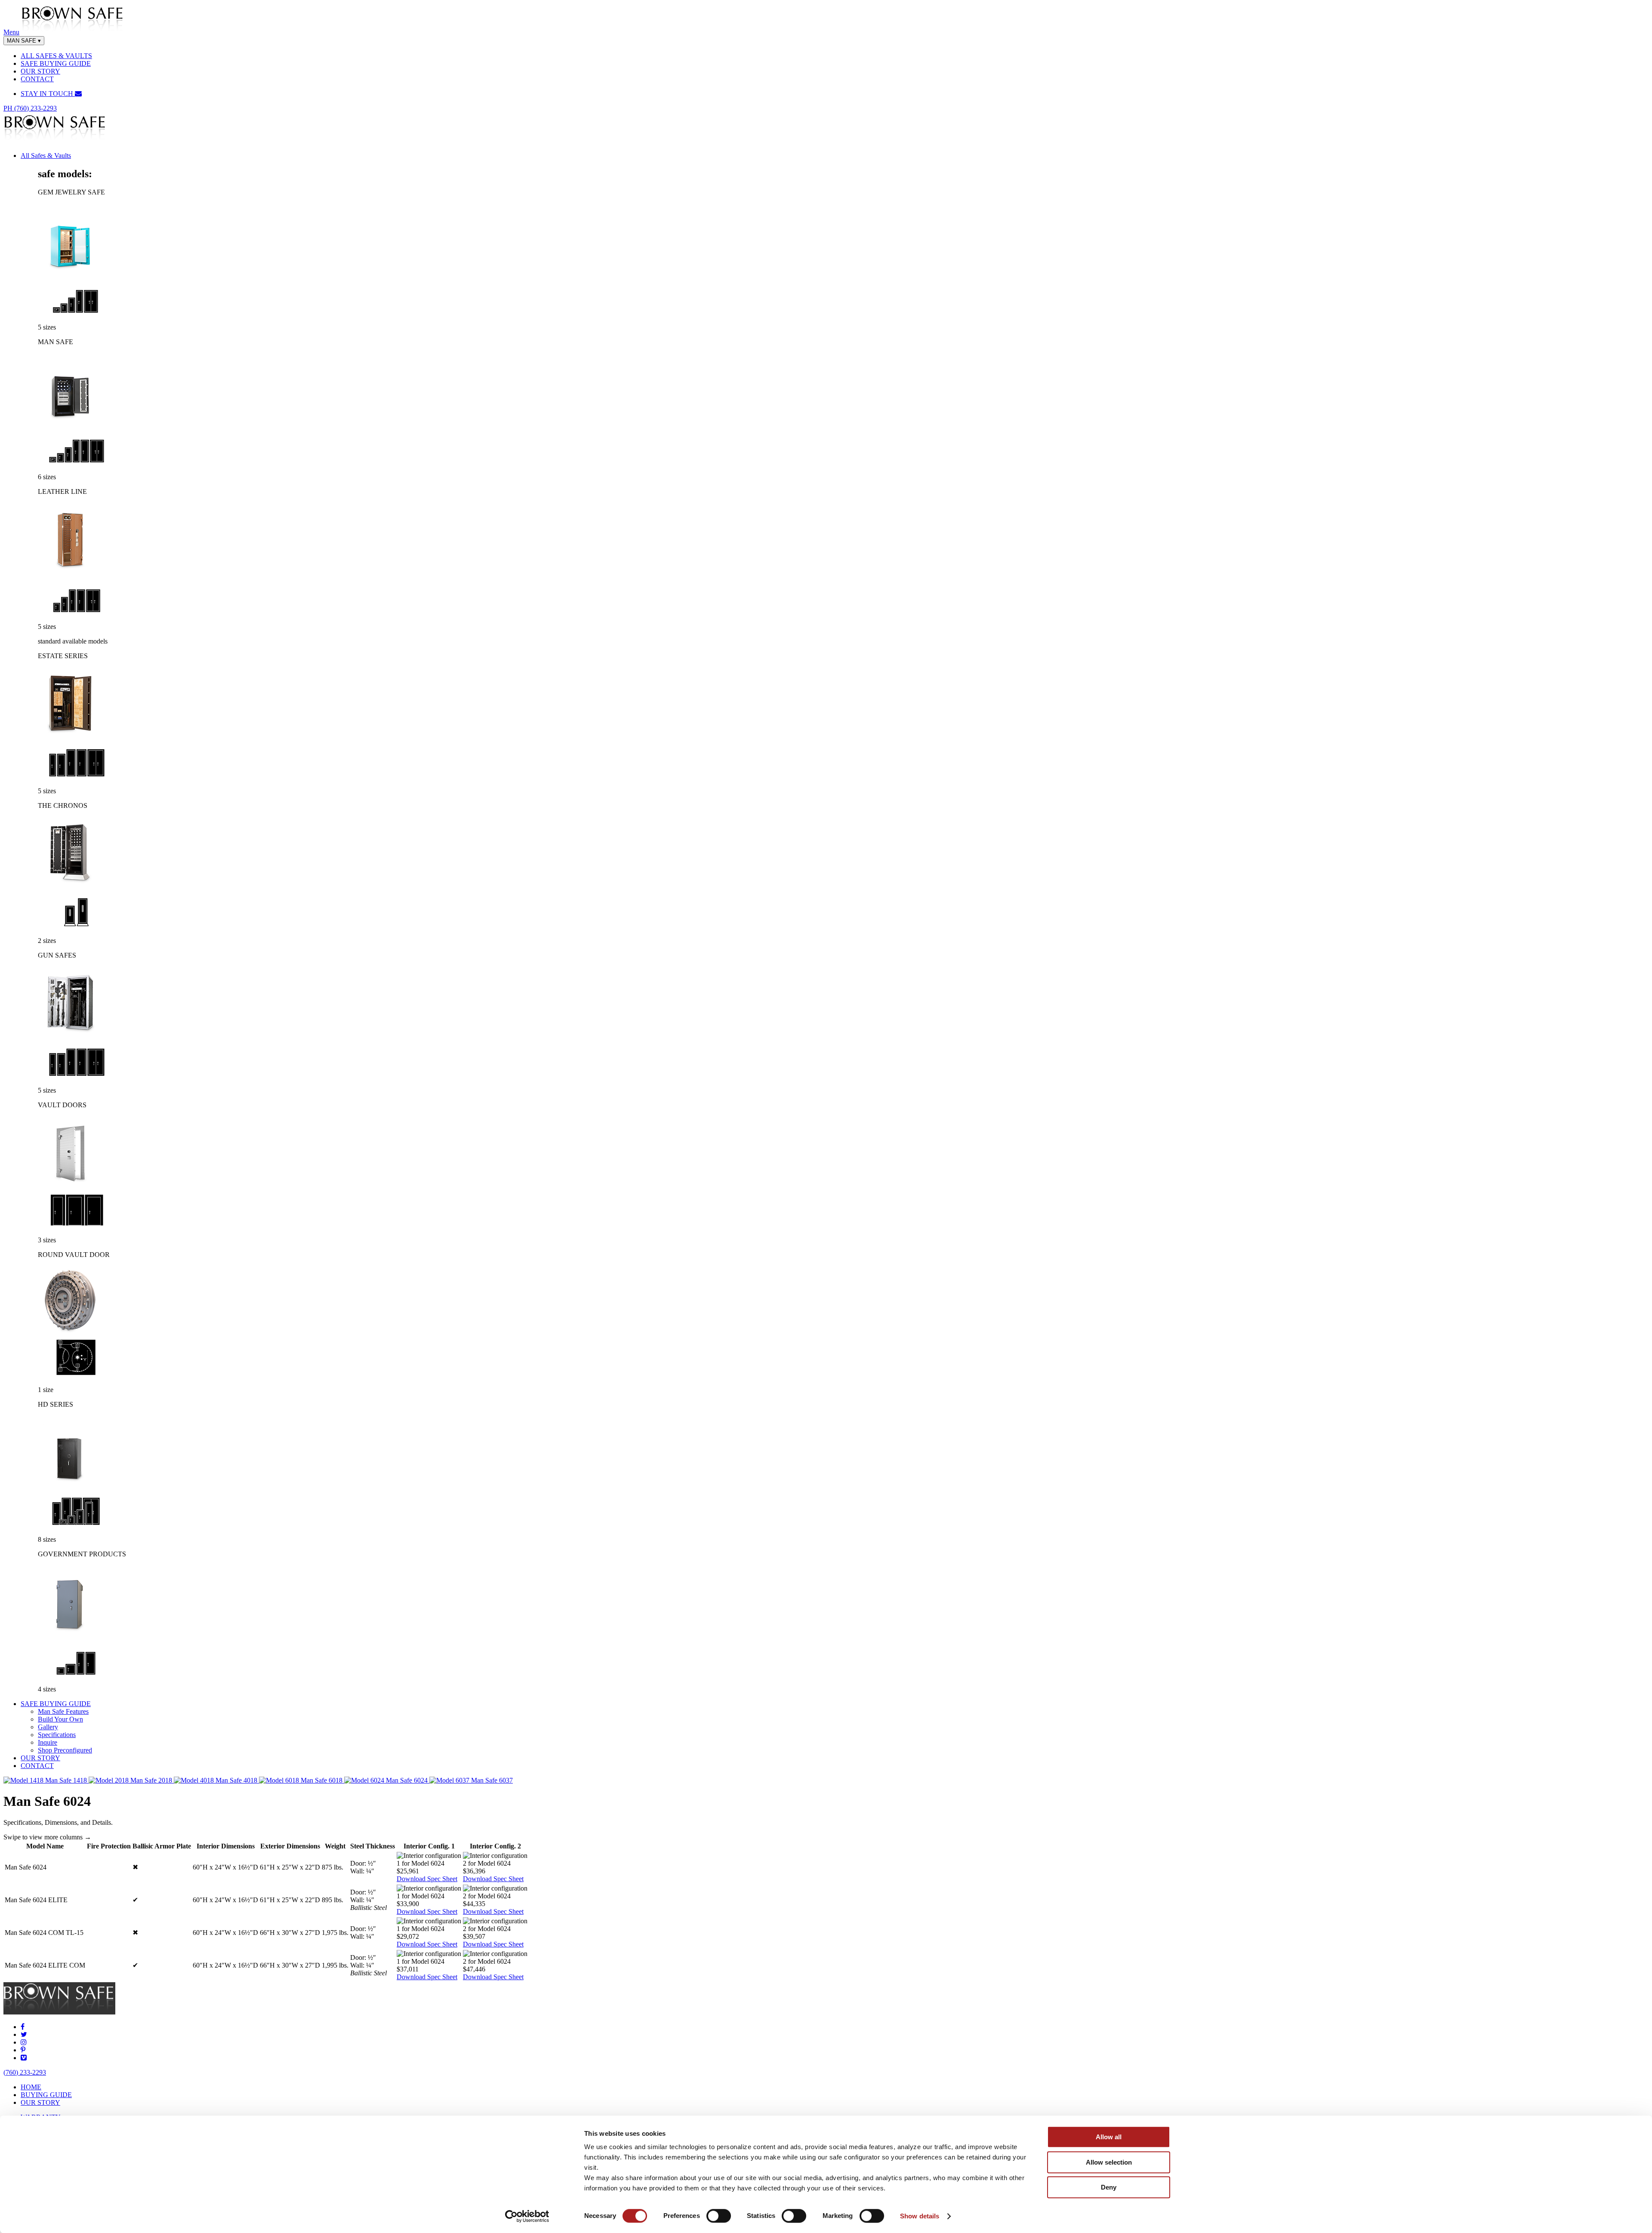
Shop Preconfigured (65, 1750)
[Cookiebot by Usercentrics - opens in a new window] (527, 2216)
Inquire (48, 1742)
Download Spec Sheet (427, 1879)
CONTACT (37, 79)
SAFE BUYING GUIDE (56, 63)
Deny (1109, 2187)
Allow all (1109, 2137)
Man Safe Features (63, 1711)
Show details (920, 2216)
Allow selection (1109, 2162)
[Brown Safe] (72, 32)
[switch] (719, 2216)
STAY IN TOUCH (48, 94)
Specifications (57, 1735)
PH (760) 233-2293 (30, 108)
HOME (31, 2087)
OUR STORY (40, 71)
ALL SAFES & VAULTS (56, 56)
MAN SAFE (24, 41)
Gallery (48, 1727)
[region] (826, 1912)
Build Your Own (60, 1719)
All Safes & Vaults (46, 156)
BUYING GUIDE (46, 2095)
